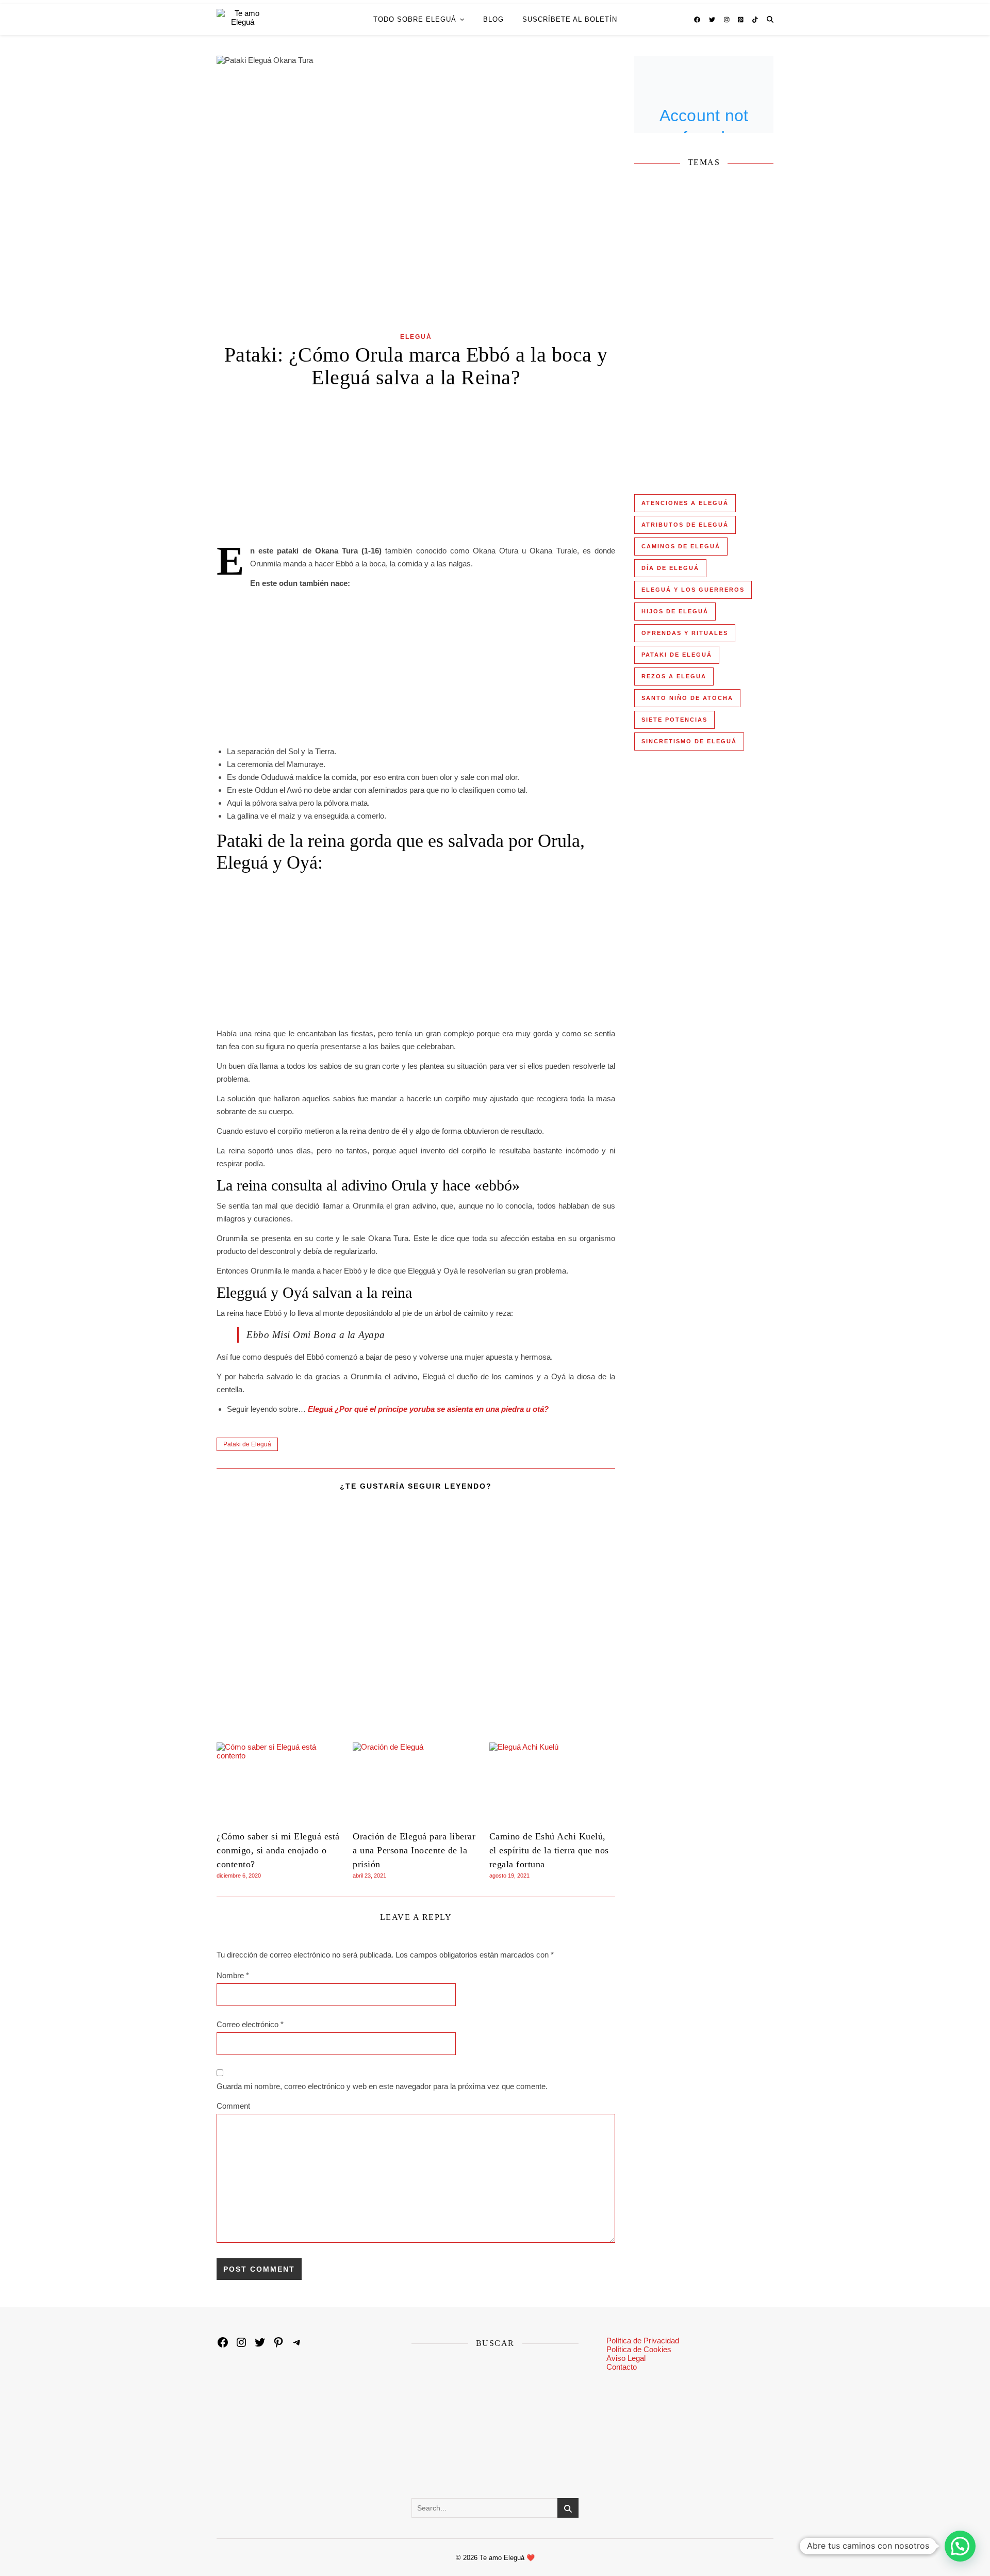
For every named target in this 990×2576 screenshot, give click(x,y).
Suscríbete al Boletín (570, 19)
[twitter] (713, 20)
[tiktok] (755, 20)
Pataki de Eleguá (247, 1444)
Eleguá (416, 337)
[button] (960, 2546)
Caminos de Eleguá (681, 546)
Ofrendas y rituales (685, 633)
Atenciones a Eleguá (685, 503)
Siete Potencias (674, 720)
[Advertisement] (416, 468)
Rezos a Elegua (674, 676)
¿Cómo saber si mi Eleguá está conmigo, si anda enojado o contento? (278, 1850)
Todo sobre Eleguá (415, 19)
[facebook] (698, 20)
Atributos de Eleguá (685, 525)
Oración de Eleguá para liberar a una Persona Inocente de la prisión (414, 1850)
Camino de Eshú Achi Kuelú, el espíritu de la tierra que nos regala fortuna (549, 1850)
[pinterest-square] (741, 20)
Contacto (622, 2367)
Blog (493, 19)
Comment (233, 2106)
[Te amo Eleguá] (243, 20)
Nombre (233, 1975)
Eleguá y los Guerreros (693, 590)
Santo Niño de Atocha (687, 698)
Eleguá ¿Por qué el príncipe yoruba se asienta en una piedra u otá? (428, 1409)
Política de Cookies (639, 2349)
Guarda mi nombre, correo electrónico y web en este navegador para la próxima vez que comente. (382, 2086)
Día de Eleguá (670, 568)
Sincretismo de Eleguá (689, 741)
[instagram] (728, 20)
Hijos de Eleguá (675, 611)
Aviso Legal (626, 2358)
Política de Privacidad (643, 2341)
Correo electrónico (250, 2024)
